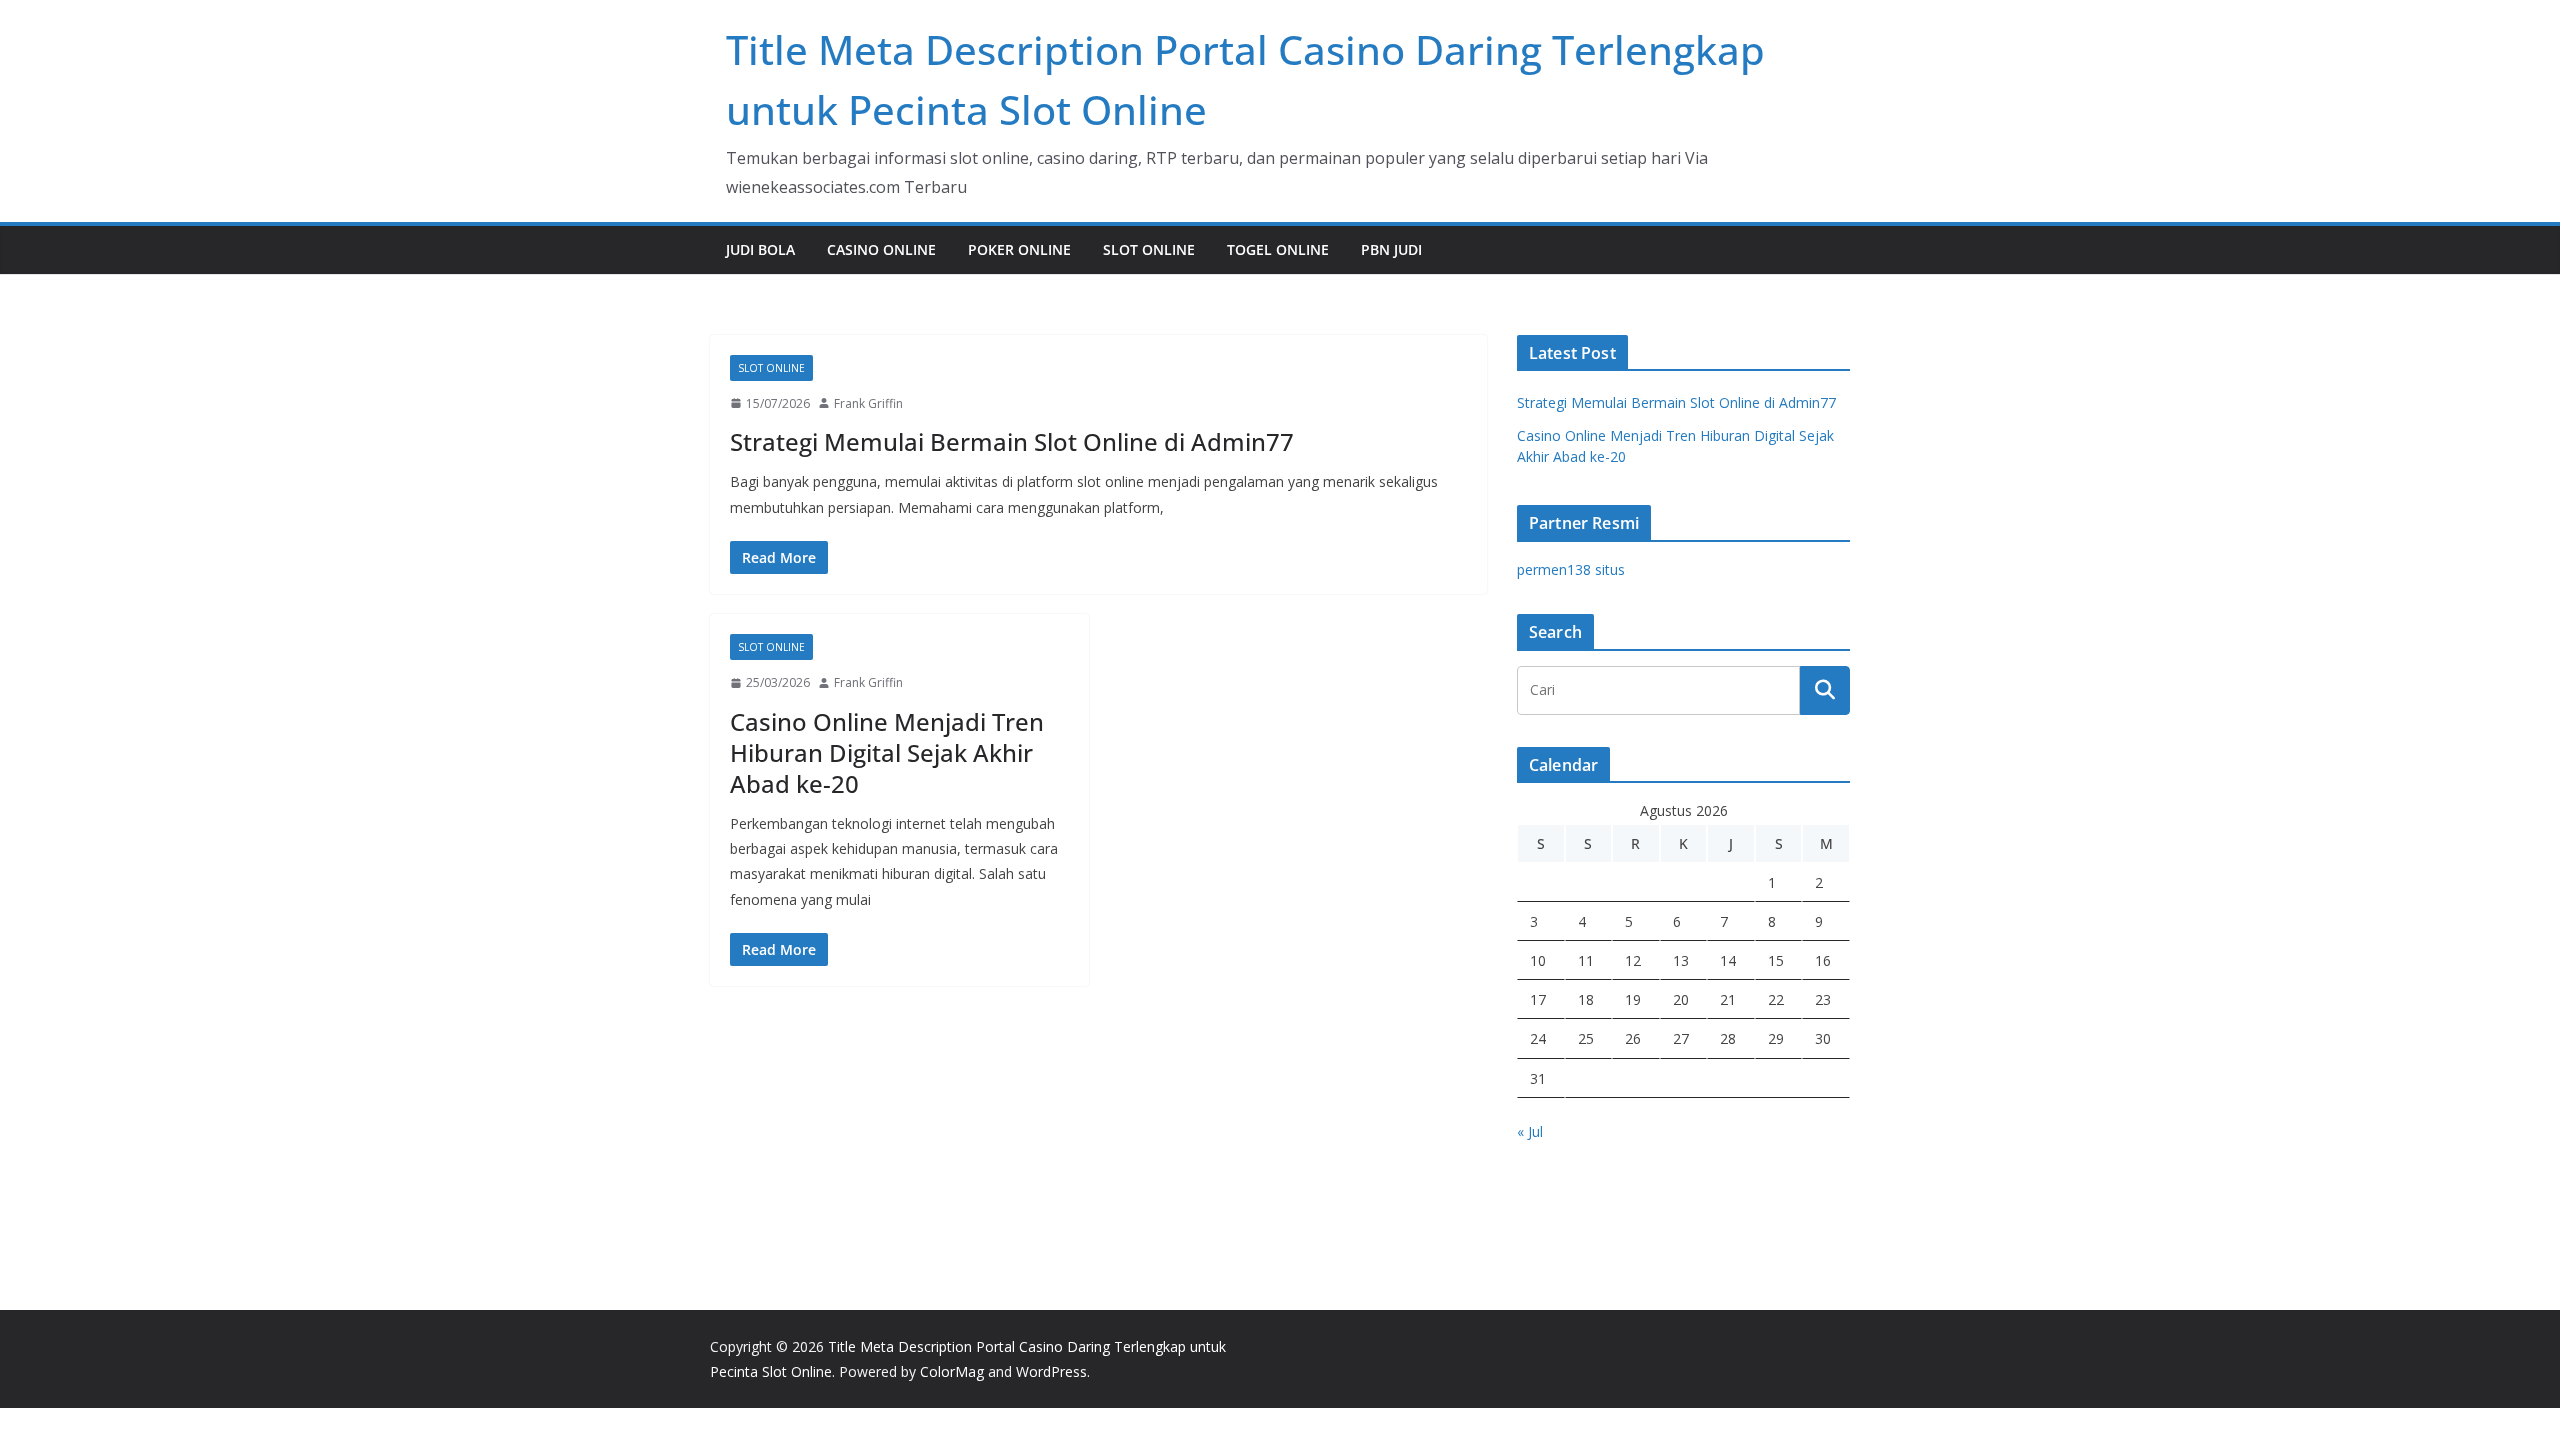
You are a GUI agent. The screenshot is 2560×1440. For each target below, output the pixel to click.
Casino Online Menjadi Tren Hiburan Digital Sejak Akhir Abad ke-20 (887, 752)
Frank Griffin (868, 403)
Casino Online (881, 249)
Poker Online (1019, 249)
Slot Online (1149, 249)
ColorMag (952, 1371)
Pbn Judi (1391, 249)
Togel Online (1278, 249)
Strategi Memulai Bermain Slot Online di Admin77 (1012, 441)
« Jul (1530, 1131)
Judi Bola (760, 249)
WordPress (1051, 1371)
